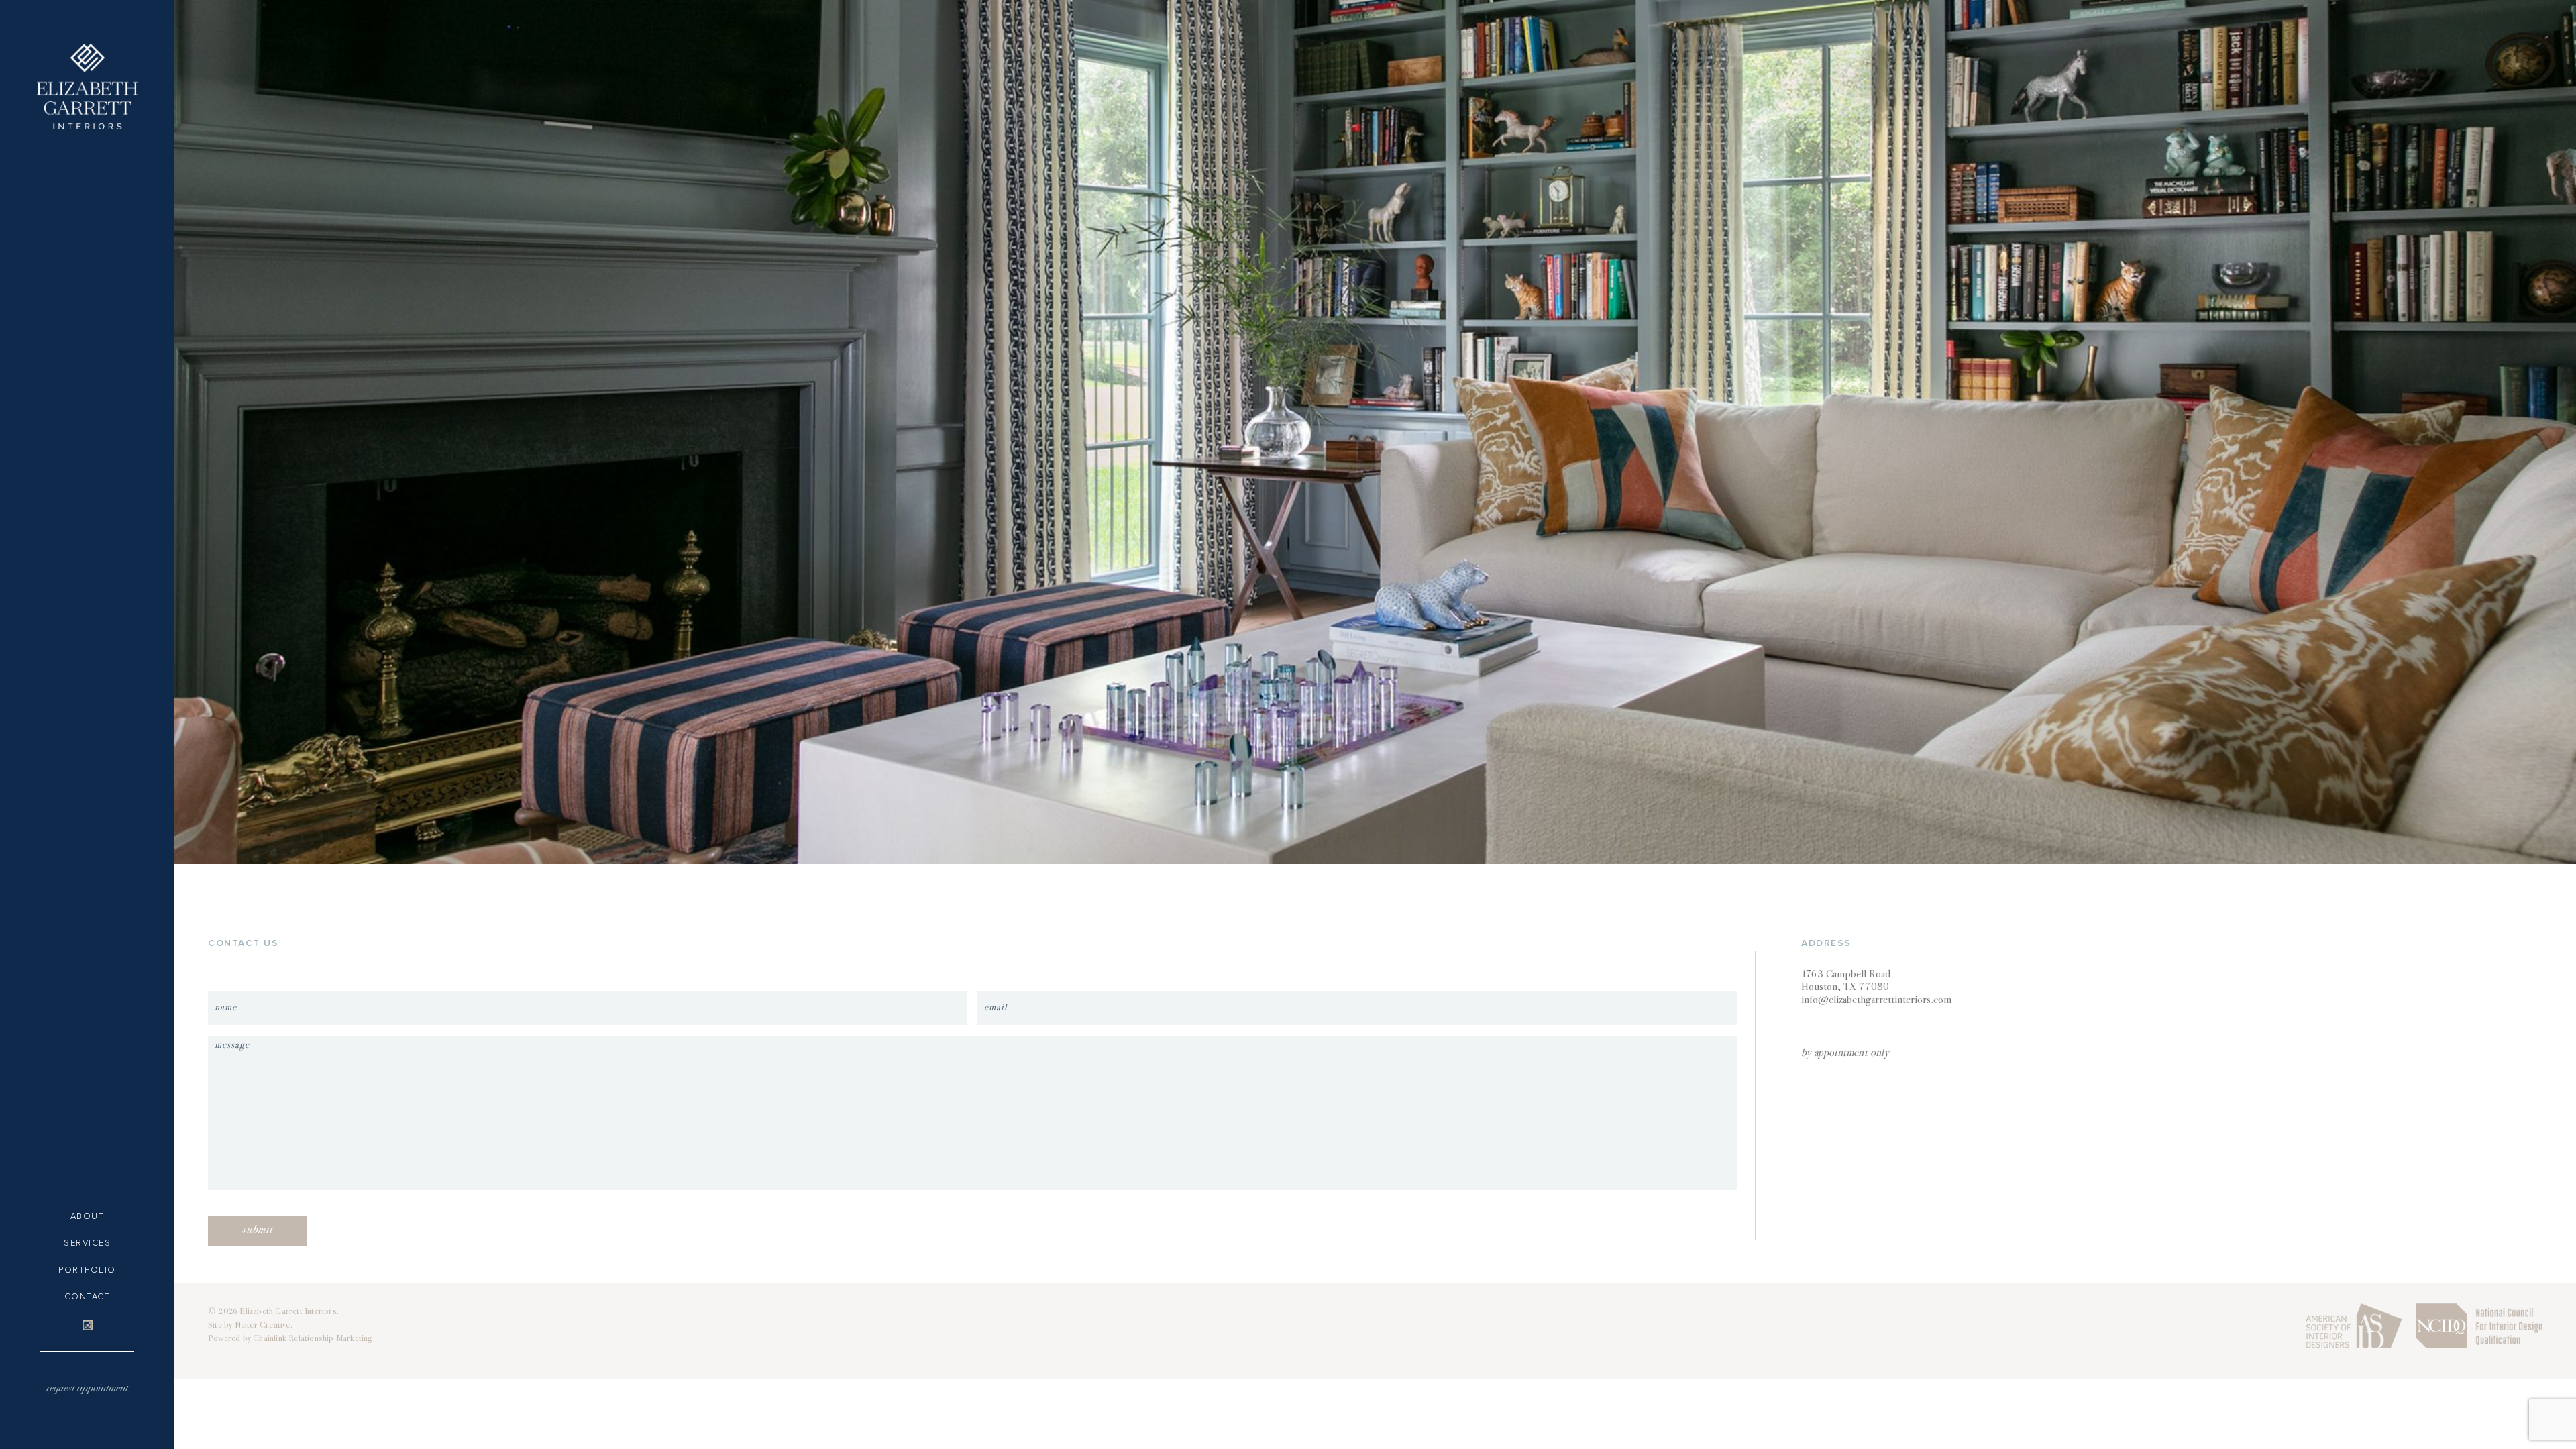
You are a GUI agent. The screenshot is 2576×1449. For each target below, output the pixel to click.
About (88, 1216)
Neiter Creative (263, 1326)
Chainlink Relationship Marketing (313, 1339)
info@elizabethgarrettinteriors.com (1876, 1001)
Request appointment (87, 1389)
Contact (88, 1297)
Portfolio (87, 1270)
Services (87, 1243)
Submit (258, 1231)
